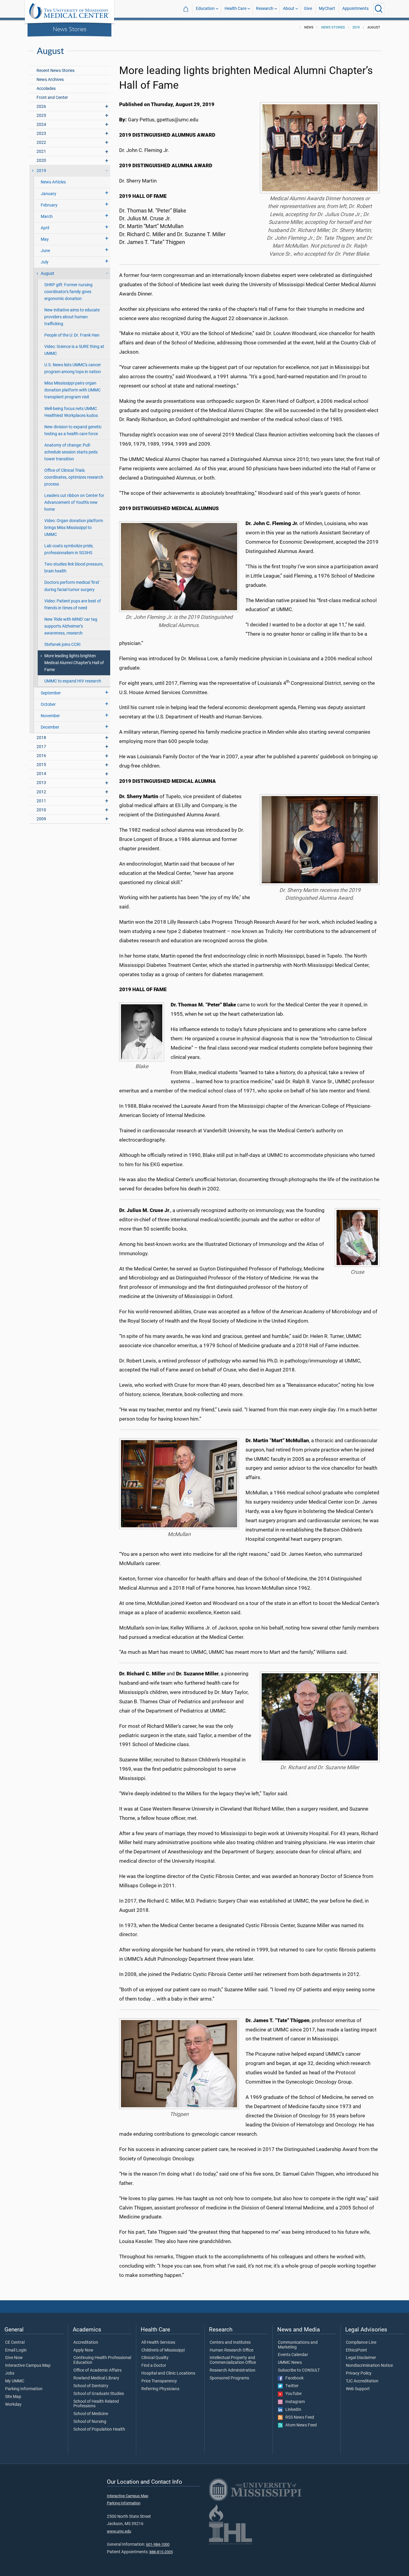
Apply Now (83, 2350)
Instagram (294, 2402)
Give (308, 9)
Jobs (10, 2373)
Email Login (16, 2350)
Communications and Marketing (298, 2345)
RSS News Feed (298, 2417)
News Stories (70, 29)
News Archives (50, 80)
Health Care (235, 9)
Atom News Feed (300, 2425)
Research (265, 9)
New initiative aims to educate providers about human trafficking (72, 317)
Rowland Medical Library (96, 2378)
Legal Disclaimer (361, 2358)
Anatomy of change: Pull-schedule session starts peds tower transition (71, 452)
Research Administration (232, 2370)
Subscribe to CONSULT (299, 2370)
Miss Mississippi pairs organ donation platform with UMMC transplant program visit (72, 390)
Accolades (46, 89)
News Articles (53, 182)
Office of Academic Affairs (97, 2370)
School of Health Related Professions (96, 2404)
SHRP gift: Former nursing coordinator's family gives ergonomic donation (68, 292)
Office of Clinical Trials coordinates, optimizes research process (74, 477)
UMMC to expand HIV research (73, 681)
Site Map (13, 2397)
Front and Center (52, 98)
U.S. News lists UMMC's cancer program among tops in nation (73, 368)
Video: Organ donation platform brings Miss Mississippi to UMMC (74, 528)
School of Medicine (91, 2414)
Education (205, 9)
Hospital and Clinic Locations (168, 2373)
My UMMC (15, 2381)
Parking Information (24, 2389)
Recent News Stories (56, 71)
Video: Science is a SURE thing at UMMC (74, 350)
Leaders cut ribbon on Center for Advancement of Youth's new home (74, 502)
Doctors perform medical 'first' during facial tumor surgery (72, 586)
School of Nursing (90, 2422)
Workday (13, 2405)
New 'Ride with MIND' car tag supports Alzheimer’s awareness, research (71, 626)
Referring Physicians (160, 2389)
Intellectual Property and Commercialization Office (233, 2360)
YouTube (292, 2394)
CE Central (15, 2343)
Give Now (14, 2358)
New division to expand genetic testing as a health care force (73, 430)
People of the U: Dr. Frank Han (72, 335)
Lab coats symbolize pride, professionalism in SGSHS (69, 549)
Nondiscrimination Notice (369, 2366)
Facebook (293, 2378)
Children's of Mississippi (163, 2350)
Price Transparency (159, 2381)
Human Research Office (231, 2350)
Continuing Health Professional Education (102, 2360)
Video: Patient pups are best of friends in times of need (73, 605)
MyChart (327, 9)
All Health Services (158, 2343)
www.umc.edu (119, 2531)
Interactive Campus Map (28, 2366)
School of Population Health (99, 2429)
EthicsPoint (356, 2350)
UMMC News (290, 2363)
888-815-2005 (161, 2552)
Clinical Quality (155, 2358)
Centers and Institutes (230, 2343)
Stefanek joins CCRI (62, 645)
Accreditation (86, 2343)
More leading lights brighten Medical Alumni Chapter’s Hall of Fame (74, 663)
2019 (356, 27)
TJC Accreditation (362, 2381)
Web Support (358, 2389)
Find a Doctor (154, 2366)
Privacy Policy (359, 2373)
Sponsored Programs (229, 2378)
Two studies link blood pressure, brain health (74, 568)
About (289, 9)
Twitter (291, 2386)
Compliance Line (361, 2343)
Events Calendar (293, 2355)
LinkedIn (292, 2410)
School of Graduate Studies (99, 2394)
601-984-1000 (158, 2544)
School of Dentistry (91, 2386)
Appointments (355, 9)
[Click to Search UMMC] (379, 9)
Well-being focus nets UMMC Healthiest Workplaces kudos (71, 412)
